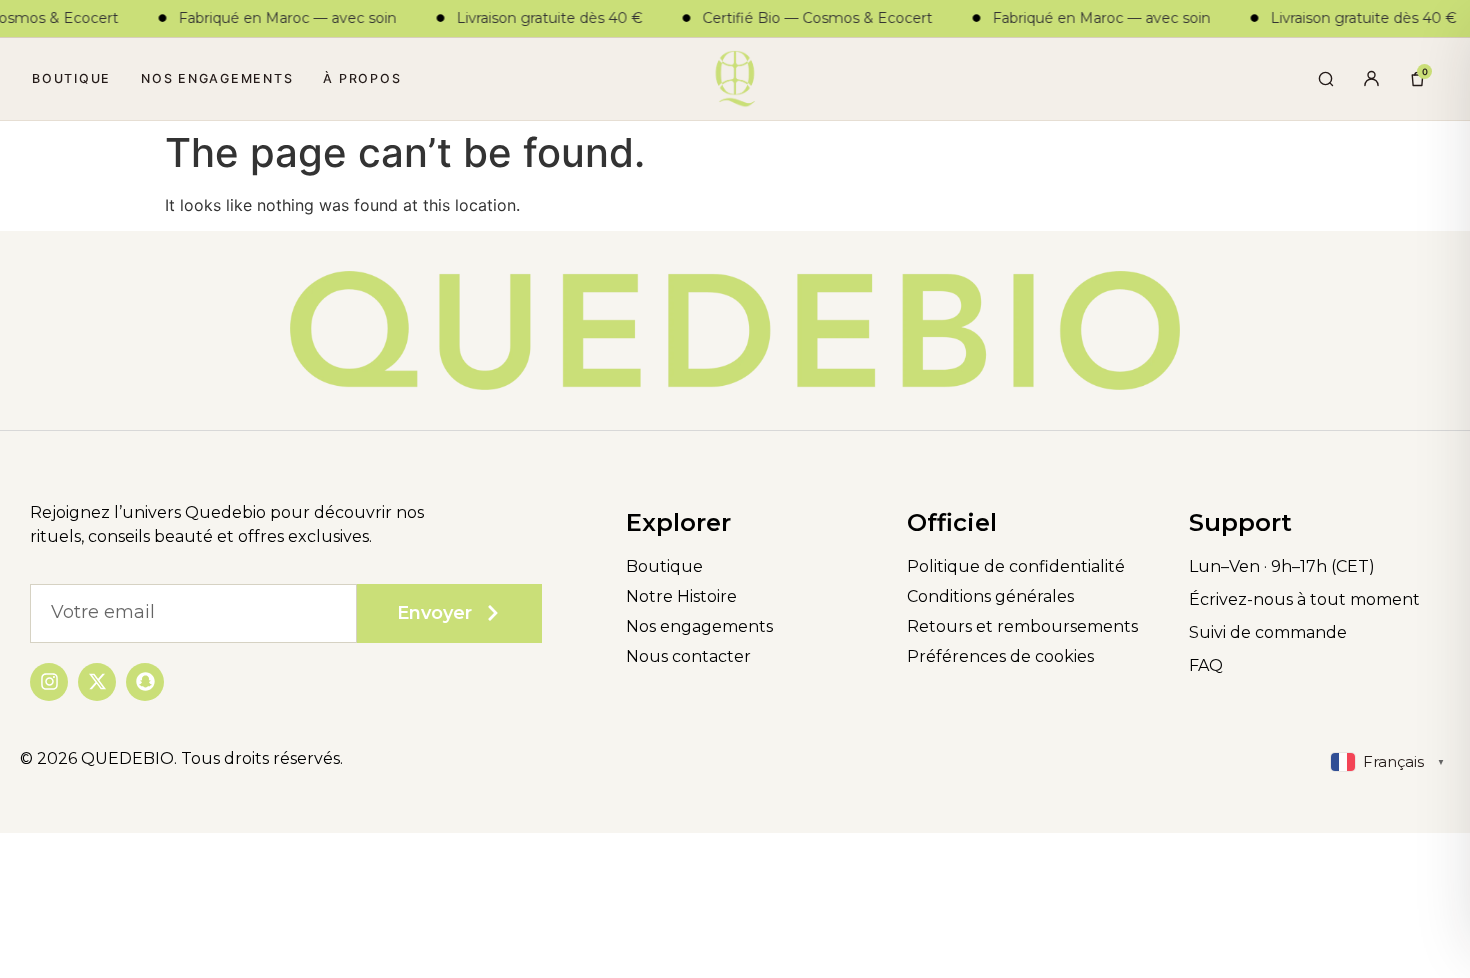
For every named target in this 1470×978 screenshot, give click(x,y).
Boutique (71, 78)
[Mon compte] (1371, 79)
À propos (362, 78)
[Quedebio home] (735, 79)
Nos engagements (217, 78)
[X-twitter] (97, 682)
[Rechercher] (1325, 79)
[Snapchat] (145, 682)
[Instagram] (49, 682)
